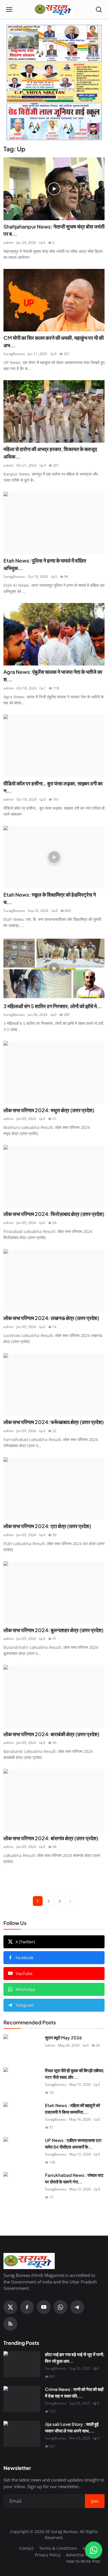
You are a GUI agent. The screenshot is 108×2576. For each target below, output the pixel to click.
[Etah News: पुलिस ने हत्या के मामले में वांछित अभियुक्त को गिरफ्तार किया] (54, 523)
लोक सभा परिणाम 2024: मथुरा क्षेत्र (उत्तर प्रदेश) (49, 1110)
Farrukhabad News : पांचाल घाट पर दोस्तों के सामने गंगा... (74, 2178)
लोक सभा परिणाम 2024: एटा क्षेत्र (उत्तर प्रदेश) (47, 1526)
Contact (26, 2548)
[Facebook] (27, 2307)
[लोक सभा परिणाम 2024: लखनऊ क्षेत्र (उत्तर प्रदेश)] (54, 1280)
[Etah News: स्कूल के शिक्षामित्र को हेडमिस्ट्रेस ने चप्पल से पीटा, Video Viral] (54, 857)
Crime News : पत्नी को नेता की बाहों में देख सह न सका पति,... (74, 2392)
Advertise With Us (83, 2555)
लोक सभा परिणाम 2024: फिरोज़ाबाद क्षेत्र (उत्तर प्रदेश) (54, 1214)
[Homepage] (54, 10)
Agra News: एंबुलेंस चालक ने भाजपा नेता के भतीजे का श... (53, 676)
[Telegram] (77, 2307)
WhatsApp (25, 1989)
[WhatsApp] (60, 2307)
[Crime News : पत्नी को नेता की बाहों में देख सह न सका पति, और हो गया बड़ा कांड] (22, 2399)
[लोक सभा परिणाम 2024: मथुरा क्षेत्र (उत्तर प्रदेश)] (54, 1072)
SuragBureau (14, 354)
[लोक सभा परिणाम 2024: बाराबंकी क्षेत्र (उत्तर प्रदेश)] (54, 1696)
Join (95, 2501)
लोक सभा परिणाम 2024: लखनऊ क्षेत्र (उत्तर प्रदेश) (51, 1318)
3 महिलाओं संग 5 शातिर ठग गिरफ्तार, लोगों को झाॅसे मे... (53, 1006)
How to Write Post (83, 2561)
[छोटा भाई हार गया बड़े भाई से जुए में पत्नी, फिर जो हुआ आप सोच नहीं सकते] (22, 2364)
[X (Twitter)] (10, 2307)
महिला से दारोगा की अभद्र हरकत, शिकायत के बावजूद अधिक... (50, 453)
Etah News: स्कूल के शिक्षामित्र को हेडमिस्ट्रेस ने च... (50, 898)
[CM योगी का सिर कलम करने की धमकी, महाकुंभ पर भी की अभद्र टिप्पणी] (54, 300)
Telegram (25, 2005)
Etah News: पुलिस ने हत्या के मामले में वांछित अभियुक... (45, 564)
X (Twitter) (25, 1942)
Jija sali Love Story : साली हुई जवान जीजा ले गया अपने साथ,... (72, 2427)
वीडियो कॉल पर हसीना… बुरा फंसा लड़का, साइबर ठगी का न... (53, 787)
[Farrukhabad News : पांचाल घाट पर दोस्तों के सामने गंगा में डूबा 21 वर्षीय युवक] (22, 2185)
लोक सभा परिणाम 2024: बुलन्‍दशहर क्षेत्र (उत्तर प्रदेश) (53, 1630)
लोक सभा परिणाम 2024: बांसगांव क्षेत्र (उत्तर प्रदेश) (51, 1838)
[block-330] (54, 82)
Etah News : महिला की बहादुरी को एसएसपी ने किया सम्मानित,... (72, 2109)
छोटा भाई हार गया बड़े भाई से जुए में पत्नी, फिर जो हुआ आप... (75, 2358)
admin (8, 243)
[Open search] (99, 10)
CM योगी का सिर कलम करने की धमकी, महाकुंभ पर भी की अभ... (54, 342)
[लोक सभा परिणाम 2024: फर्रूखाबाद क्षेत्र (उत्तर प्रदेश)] (54, 1384)
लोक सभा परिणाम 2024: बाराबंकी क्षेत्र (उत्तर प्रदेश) (51, 1734)
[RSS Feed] (10, 2324)
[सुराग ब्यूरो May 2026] (22, 2047)
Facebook (24, 1958)
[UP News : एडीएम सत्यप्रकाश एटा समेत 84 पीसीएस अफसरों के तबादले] (22, 2150)
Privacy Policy (48, 2555)
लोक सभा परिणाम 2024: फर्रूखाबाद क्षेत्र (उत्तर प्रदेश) (54, 1422)
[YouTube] (44, 2307)
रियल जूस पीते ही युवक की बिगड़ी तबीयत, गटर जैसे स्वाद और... (75, 2074)
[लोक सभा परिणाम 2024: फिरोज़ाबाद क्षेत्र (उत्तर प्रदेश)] (54, 1176)
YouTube (24, 1974)
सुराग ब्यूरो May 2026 (63, 2037)
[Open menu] (9, 10)
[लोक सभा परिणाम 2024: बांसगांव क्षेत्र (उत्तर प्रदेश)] (54, 1800)
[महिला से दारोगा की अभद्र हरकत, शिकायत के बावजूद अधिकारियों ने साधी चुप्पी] (54, 411)
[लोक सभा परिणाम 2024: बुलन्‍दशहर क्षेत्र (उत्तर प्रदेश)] (54, 1592)
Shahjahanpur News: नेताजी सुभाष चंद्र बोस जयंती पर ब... (54, 230)
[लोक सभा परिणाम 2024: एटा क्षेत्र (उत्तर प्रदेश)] (54, 1488)
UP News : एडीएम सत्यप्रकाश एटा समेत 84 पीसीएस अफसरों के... (73, 2143)
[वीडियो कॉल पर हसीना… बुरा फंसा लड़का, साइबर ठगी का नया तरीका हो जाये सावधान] (54, 746)
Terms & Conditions (58, 2548)
